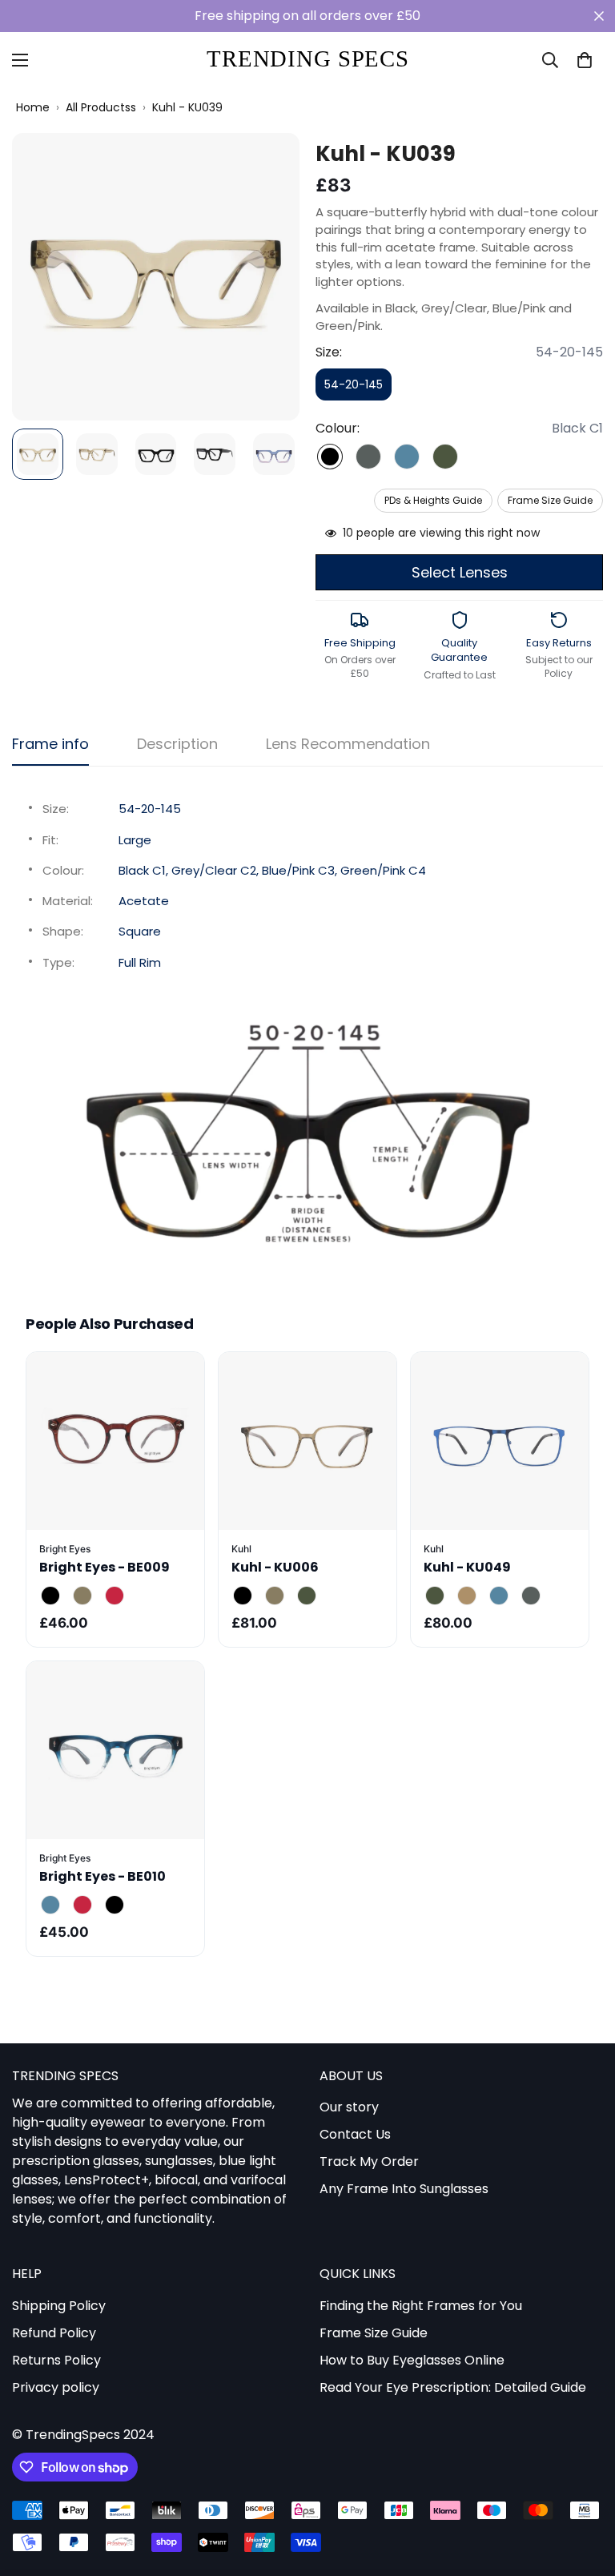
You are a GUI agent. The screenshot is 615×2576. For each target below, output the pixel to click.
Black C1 (330, 457)
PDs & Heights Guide (433, 500)
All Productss (101, 108)
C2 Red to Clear (82, 1905)
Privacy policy (56, 2387)
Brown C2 (275, 1596)
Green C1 (435, 1596)
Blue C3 (499, 1596)
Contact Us (355, 2134)
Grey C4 (531, 1596)
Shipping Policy (59, 2306)
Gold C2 (467, 1596)
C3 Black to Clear (115, 1905)
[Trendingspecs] (308, 60)
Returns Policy (56, 2360)
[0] (585, 60)
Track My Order (369, 2161)
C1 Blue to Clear (50, 1905)
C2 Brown (82, 1596)
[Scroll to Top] (584, 2489)
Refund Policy (54, 2333)
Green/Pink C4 (445, 457)
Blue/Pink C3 (407, 457)
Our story (349, 2107)
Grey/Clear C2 (368, 457)
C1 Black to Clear (50, 1596)
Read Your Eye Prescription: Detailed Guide (453, 2387)
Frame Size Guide (550, 500)
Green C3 (307, 1596)
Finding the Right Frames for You (421, 2306)
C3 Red (115, 1596)
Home (33, 108)
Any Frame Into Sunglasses (404, 2189)
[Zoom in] (265, 167)
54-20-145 (358, 388)
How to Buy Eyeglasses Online (412, 2360)
